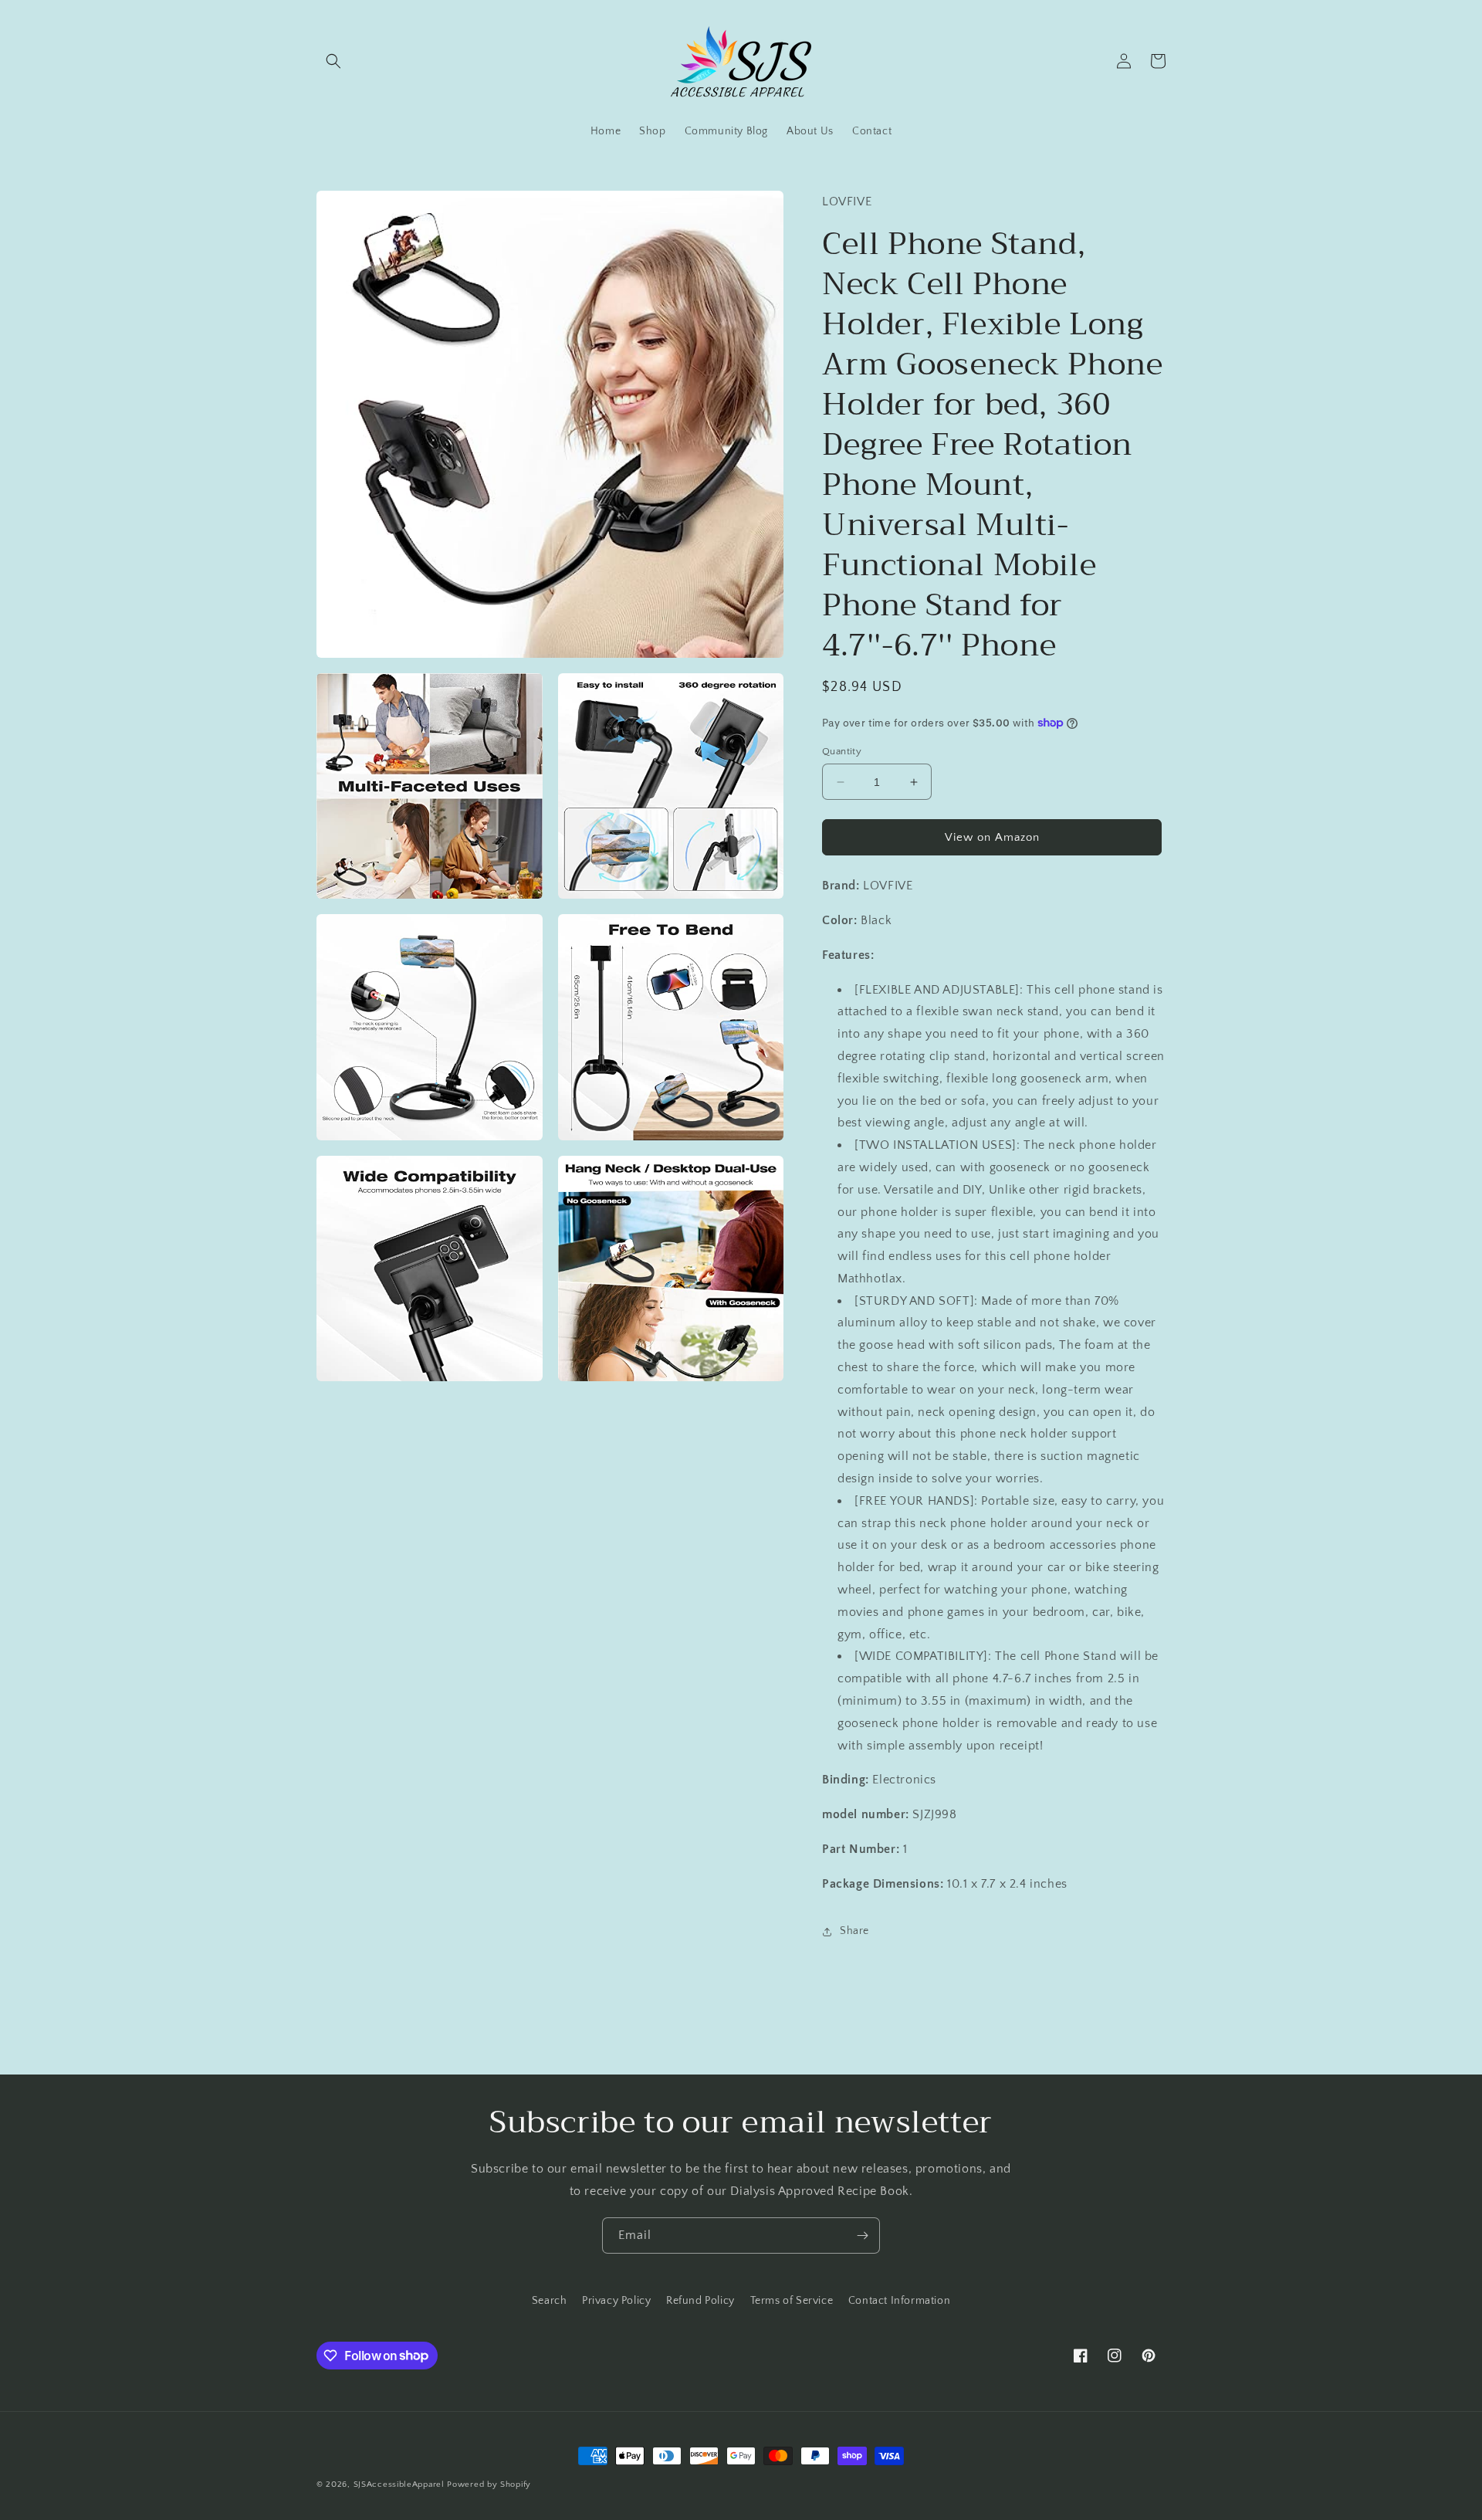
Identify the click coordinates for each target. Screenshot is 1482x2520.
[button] (333, 61)
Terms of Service (792, 2301)
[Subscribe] (862, 2235)
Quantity (842, 751)
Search (550, 2301)
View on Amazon (992, 837)
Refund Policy (700, 2301)
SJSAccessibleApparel (399, 2484)
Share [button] (854, 1931)
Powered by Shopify (489, 2484)
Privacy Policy (616, 2301)
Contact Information (899, 2301)
